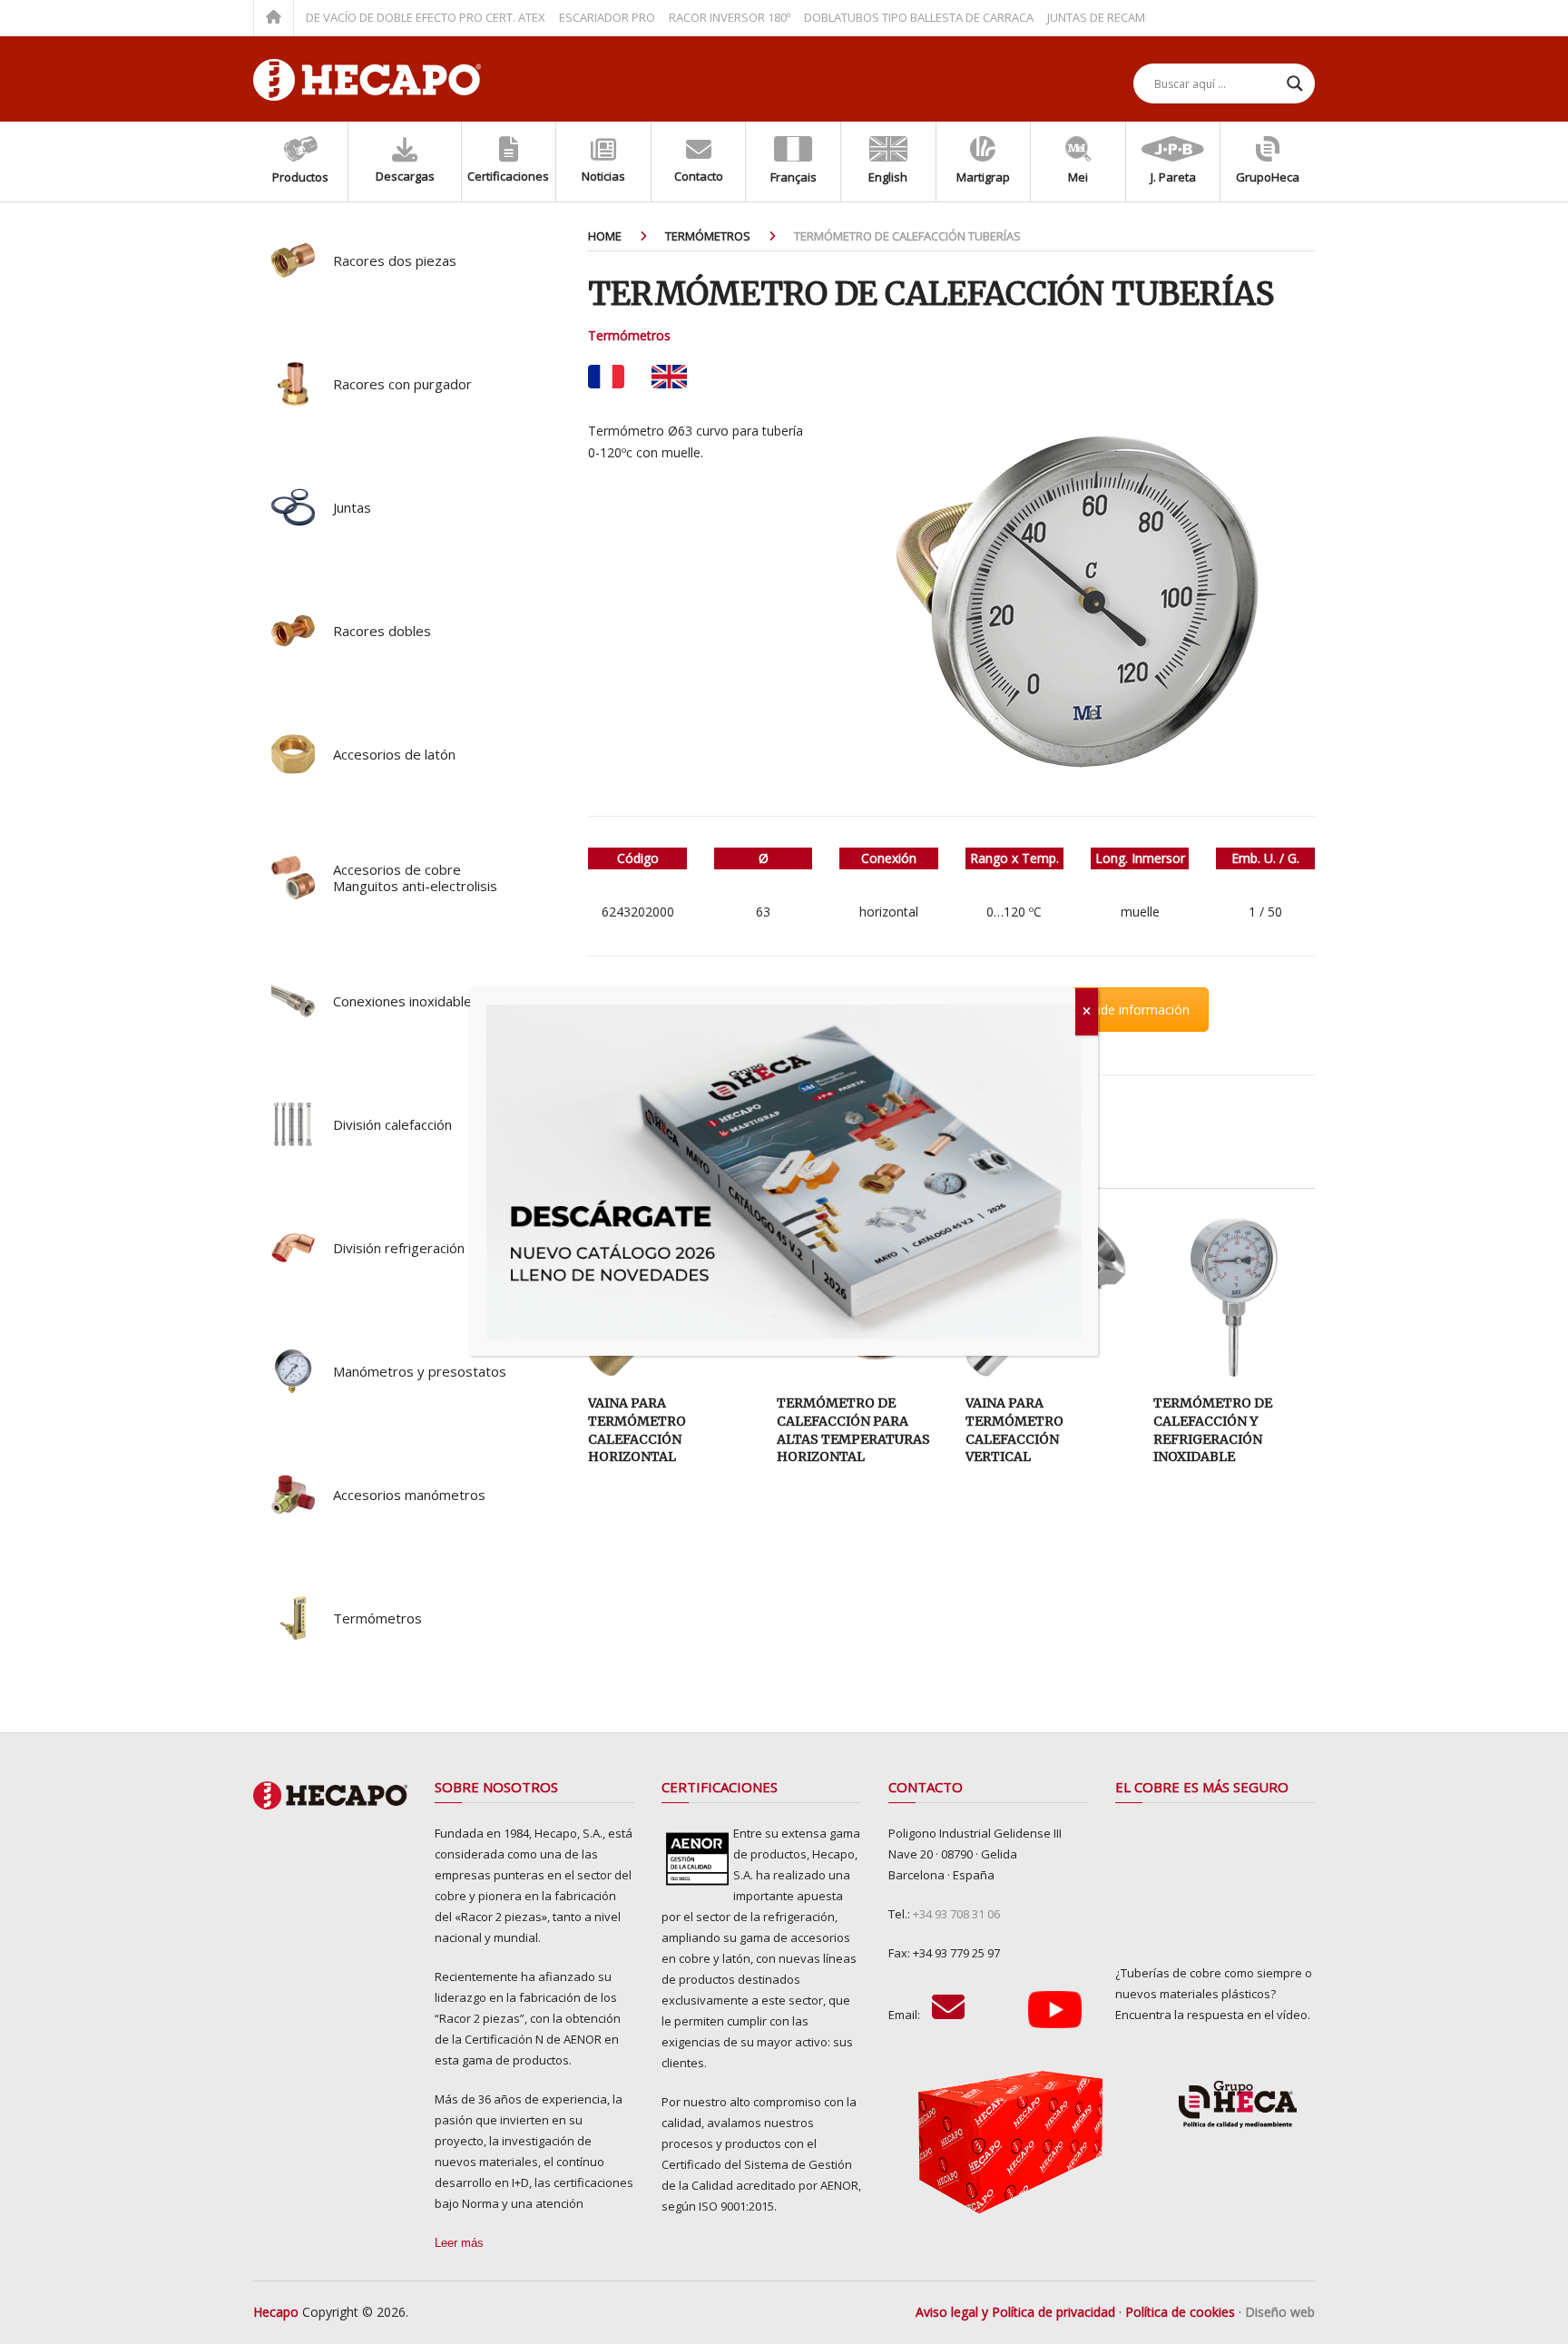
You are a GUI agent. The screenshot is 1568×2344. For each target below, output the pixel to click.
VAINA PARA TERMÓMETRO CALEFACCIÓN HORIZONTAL (637, 1430)
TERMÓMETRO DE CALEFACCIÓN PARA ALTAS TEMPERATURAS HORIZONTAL (853, 1430)
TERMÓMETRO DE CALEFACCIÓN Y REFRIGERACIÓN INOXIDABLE (1213, 1430)
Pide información (1140, 1010)
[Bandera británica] (669, 377)
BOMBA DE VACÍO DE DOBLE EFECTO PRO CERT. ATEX (356, 17)
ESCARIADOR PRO (559, 17)
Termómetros (629, 335)
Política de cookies (1180, 2312)
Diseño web (1280, 2312)
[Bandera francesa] (606, 377)
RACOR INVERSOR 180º (681, 17)
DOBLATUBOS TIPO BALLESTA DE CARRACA (871, 17)
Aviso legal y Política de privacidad (1015, 2312)
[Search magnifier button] (1295, 83)
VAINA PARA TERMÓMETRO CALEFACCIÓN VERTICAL (1014, 1430)
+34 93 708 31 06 (956, 1914)
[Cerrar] (1087, 1012)
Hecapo (276, 2312)
